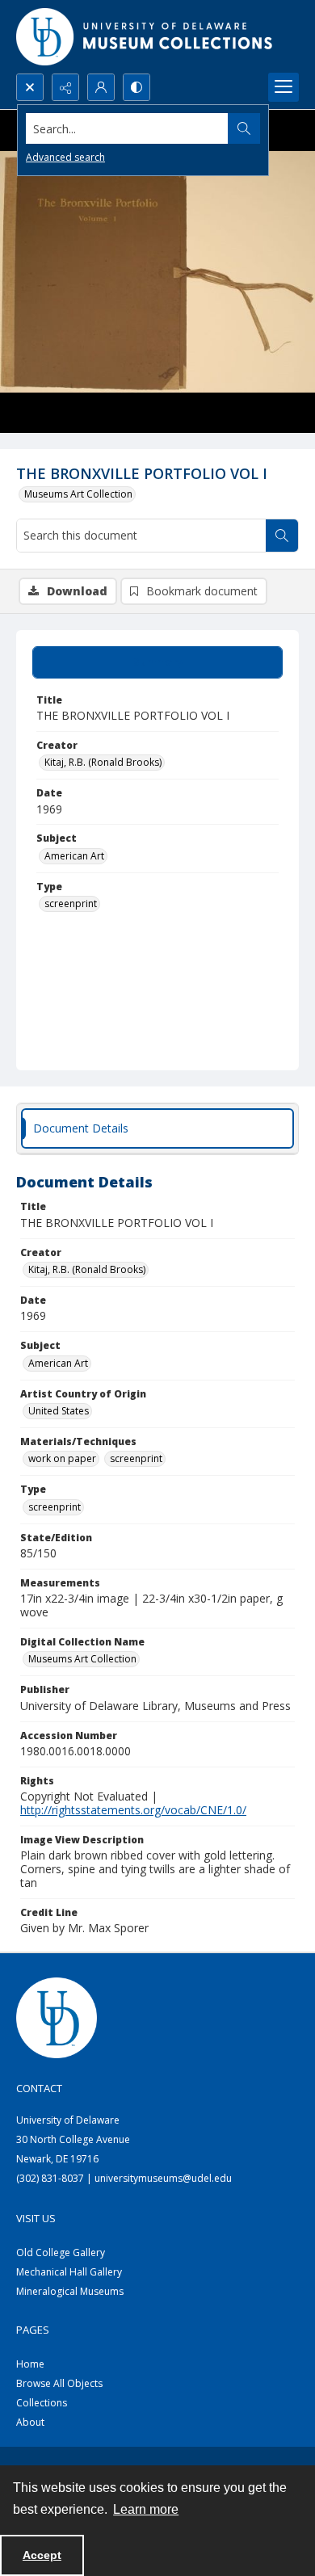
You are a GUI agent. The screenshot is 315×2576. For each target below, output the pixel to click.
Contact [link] (39, 2088)
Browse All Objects (59, 2383)
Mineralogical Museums (70, 2291)
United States (59, 1411)
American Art (74, 856)
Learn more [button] (146, 2509)
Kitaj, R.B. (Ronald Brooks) (103, 762)
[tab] (157, 662)
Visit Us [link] (36, 2218)
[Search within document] (282, 536)
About (30, 2422)
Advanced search (65, 157)
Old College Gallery (61, 2252)
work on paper (62, 1458)
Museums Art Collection (78, 494)
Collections (42, 2403)
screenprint (71, 903)
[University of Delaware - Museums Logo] (145, 37)
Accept (42, 2555)
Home (30, 2364)
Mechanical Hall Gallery (69, 2272)
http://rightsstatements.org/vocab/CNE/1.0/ (133, 1810)
